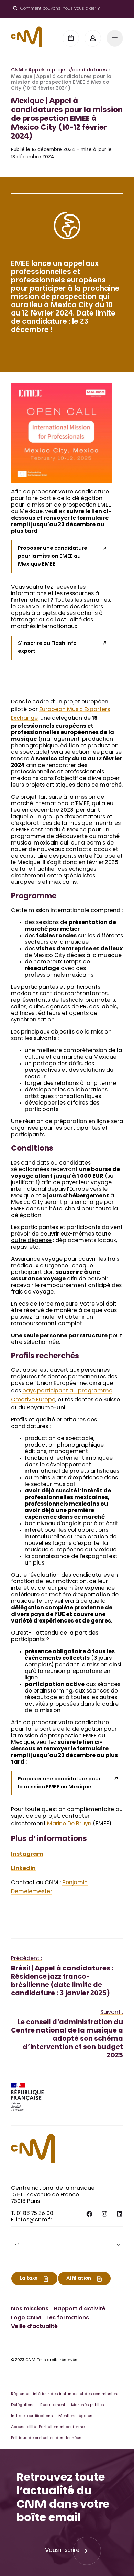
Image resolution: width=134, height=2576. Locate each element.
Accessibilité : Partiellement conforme (48, 2427)
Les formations (68, 2318)
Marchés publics (88, 2405)
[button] (67, 2245)
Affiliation (79, 2279)
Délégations (23, 2405)
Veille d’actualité (34, 2327)
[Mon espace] (93, 38)
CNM (17, 70)
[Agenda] (71, 38)
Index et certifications (32, 2416)
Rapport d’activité (80, 2309)
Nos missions (30, 2309)
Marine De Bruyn (69, 1824)
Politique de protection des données (46, 2438)
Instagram (27, 1854)
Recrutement (53, 2405)
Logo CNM (26, 2318)
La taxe (29, 2279)
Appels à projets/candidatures (68, 70)
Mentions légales (75, 2416)
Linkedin (23, 1869)
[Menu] (115, 38)
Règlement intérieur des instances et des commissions (65, 2394)
